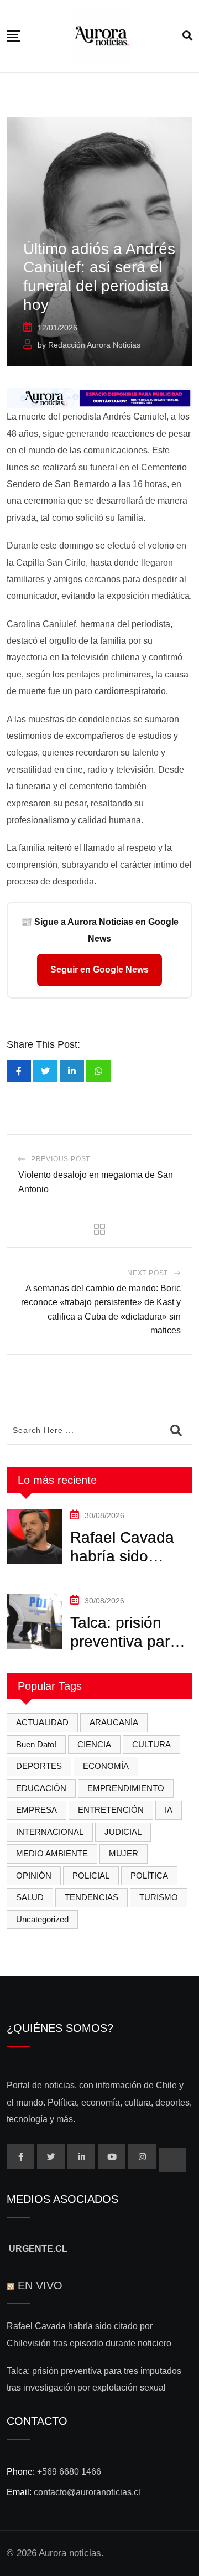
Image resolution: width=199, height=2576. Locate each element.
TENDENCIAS (91, 1897)
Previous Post (61, 1159)
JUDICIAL (123, 1832)
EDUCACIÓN (41, 1788)
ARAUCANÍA (114, 1722)
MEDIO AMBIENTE (52, 1853)
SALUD (30, 1897)
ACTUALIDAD (42, 1722)
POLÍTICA (149, 1876)
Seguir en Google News (99, 969)
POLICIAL (91, 1876)
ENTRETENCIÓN (111, 1810)
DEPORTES (39, 1766)
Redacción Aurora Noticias (94, 345)
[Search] (187, 36)
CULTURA (151, 1744)
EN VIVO (40, 2285)
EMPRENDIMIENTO (126, 1788)
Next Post (148, 1273)
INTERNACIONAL (50, 1832)
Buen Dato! (36, 1744)
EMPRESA (36, 1810)
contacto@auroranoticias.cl (87, 2492)
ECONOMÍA (106, 1766)
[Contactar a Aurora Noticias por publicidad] (99, 398)
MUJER (124, 1853)
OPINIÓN (34, 1876)
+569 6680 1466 (69, 2472)
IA (169, 1810)
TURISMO (159, 1897)
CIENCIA (94, 1744)
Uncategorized (42, 1919)
